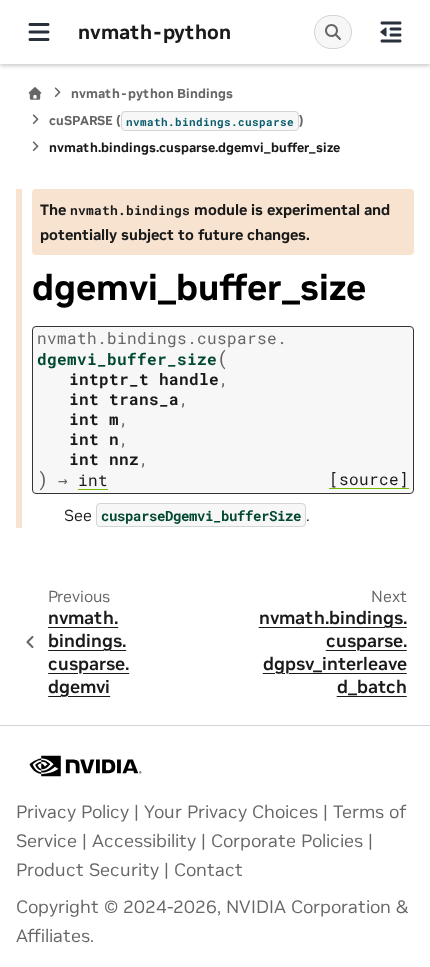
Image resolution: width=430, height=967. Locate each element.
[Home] (35, 93)
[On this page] (391, 32)
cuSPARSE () (176, 120)
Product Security (87, 870)
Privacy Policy (72, 812)
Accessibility (144, 841)
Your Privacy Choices (231, 812)
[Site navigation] (39, 32)
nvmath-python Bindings (152, 93)
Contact (208, 870)
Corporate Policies (287, 841)
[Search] (333, 32)
